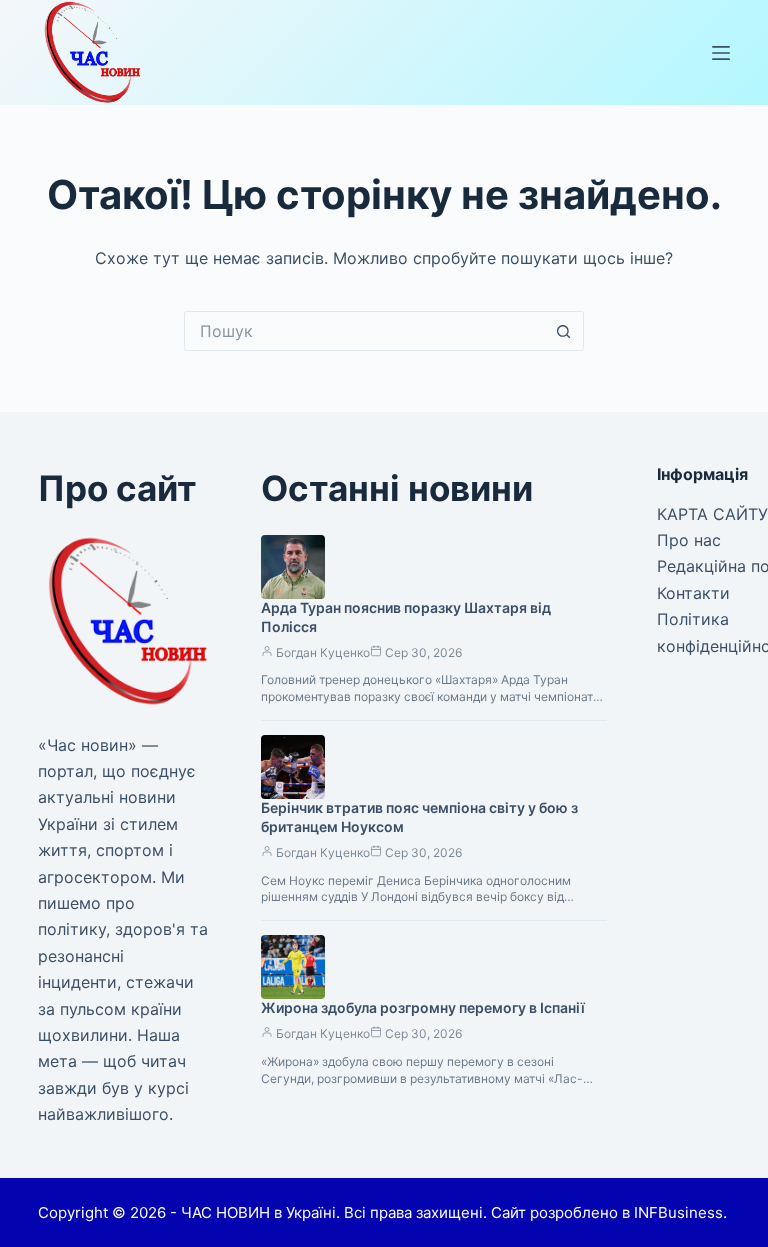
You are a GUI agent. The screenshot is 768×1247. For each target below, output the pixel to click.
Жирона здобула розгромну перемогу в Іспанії (423, 1007)
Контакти (693, 593)
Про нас (689, 540)
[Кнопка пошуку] (564, 331)
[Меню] (721, 53)
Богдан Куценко (323, 652)
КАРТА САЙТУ (712, 514)
